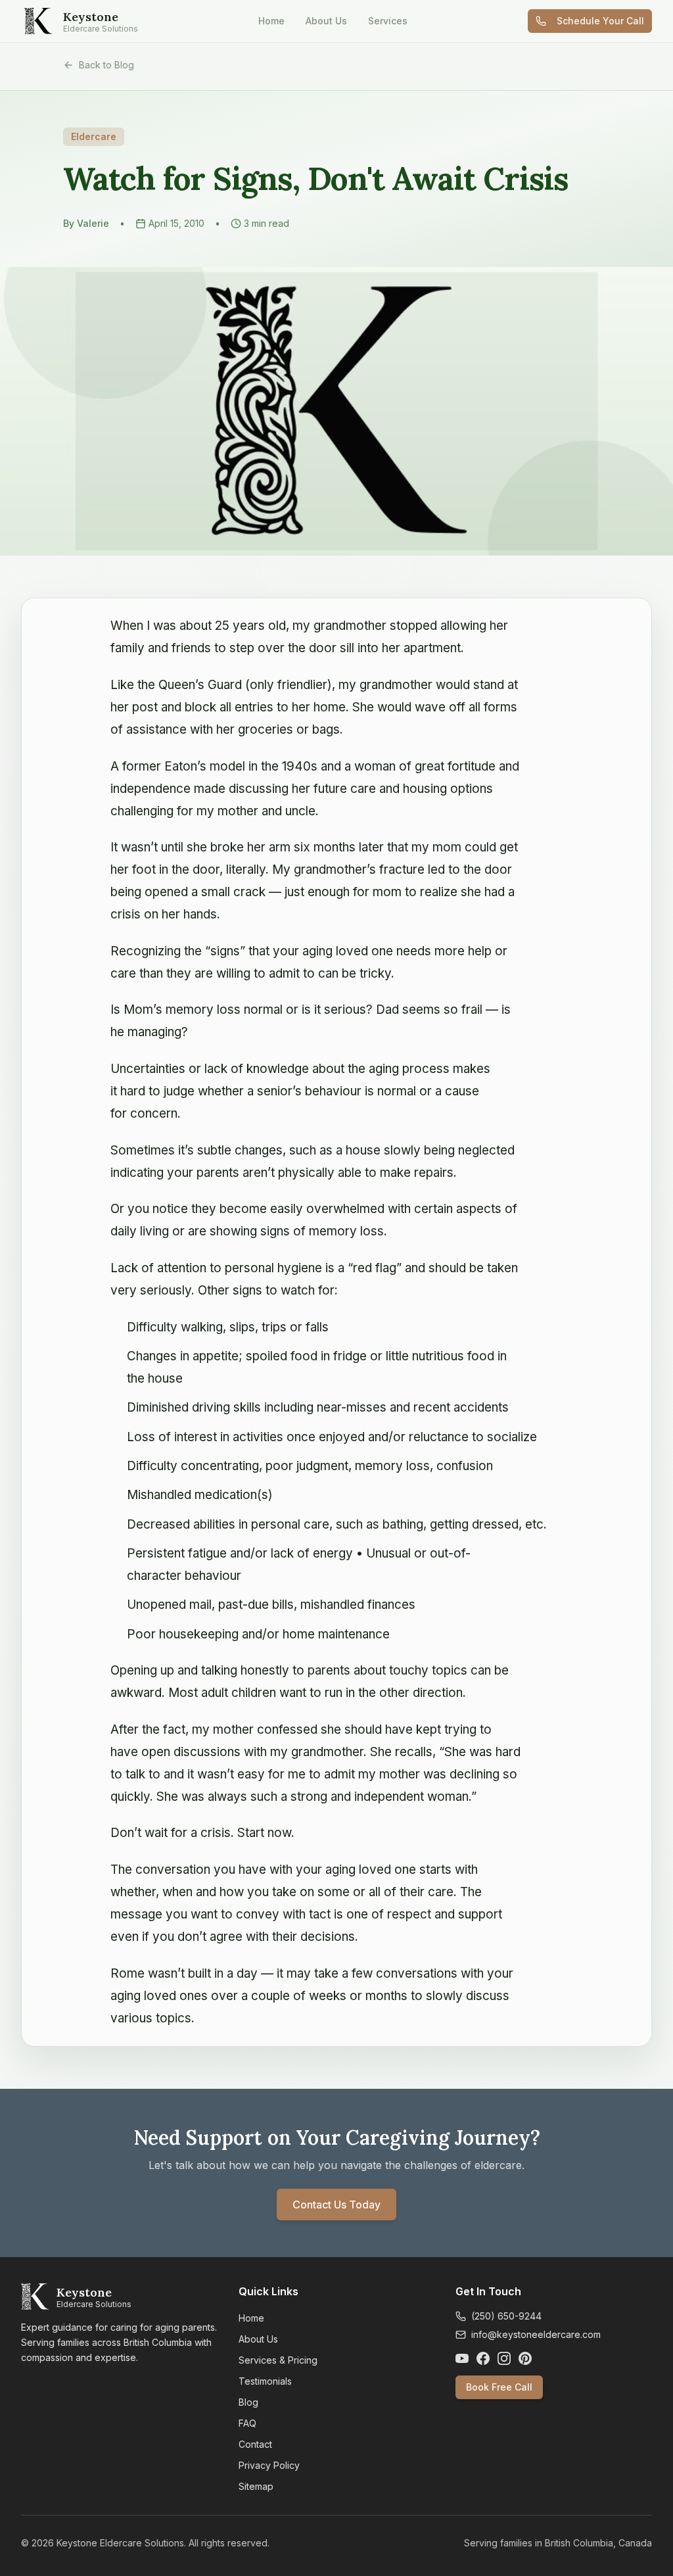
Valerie (93, 223)
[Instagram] (504, 2358)
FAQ (247, 2423)
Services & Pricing (278, 2360)
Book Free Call (499, 2387)
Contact (255, 2444)
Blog (248, 2402)
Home (271, 21)
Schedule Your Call (600, 21)
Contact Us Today (336, 2205)
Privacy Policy (269, 2465)
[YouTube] (462, 2358)
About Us (326, 21)
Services (388, 21)
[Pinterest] (525, 2358)
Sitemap (256, 2486)
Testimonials (265, 2381)
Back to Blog (106, 65)
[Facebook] (483, 2358)
